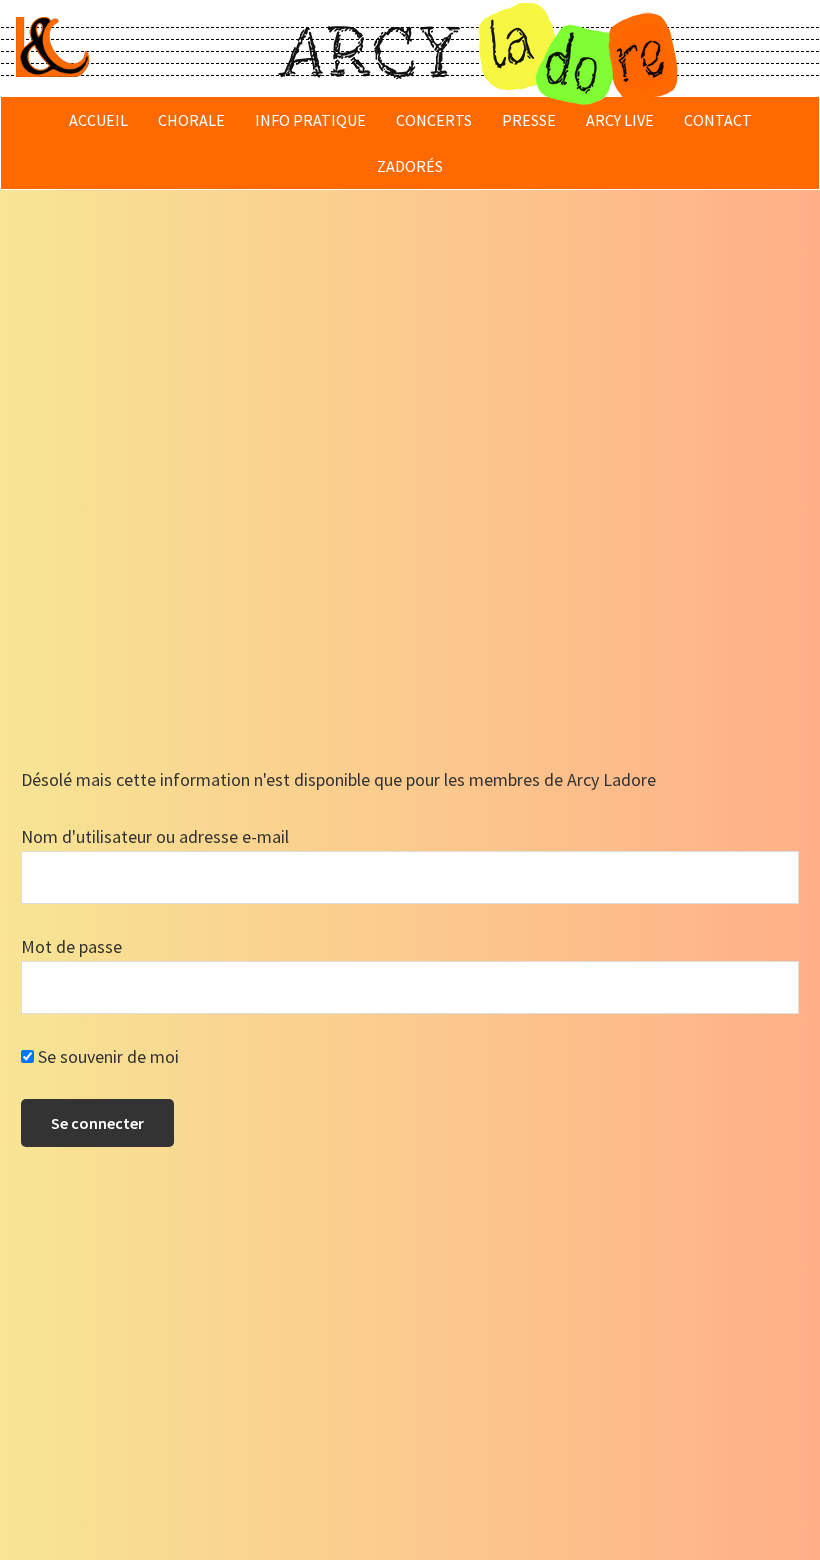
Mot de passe (71, 946)
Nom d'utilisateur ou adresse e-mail (155, 836)
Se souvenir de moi (106, 1056)
